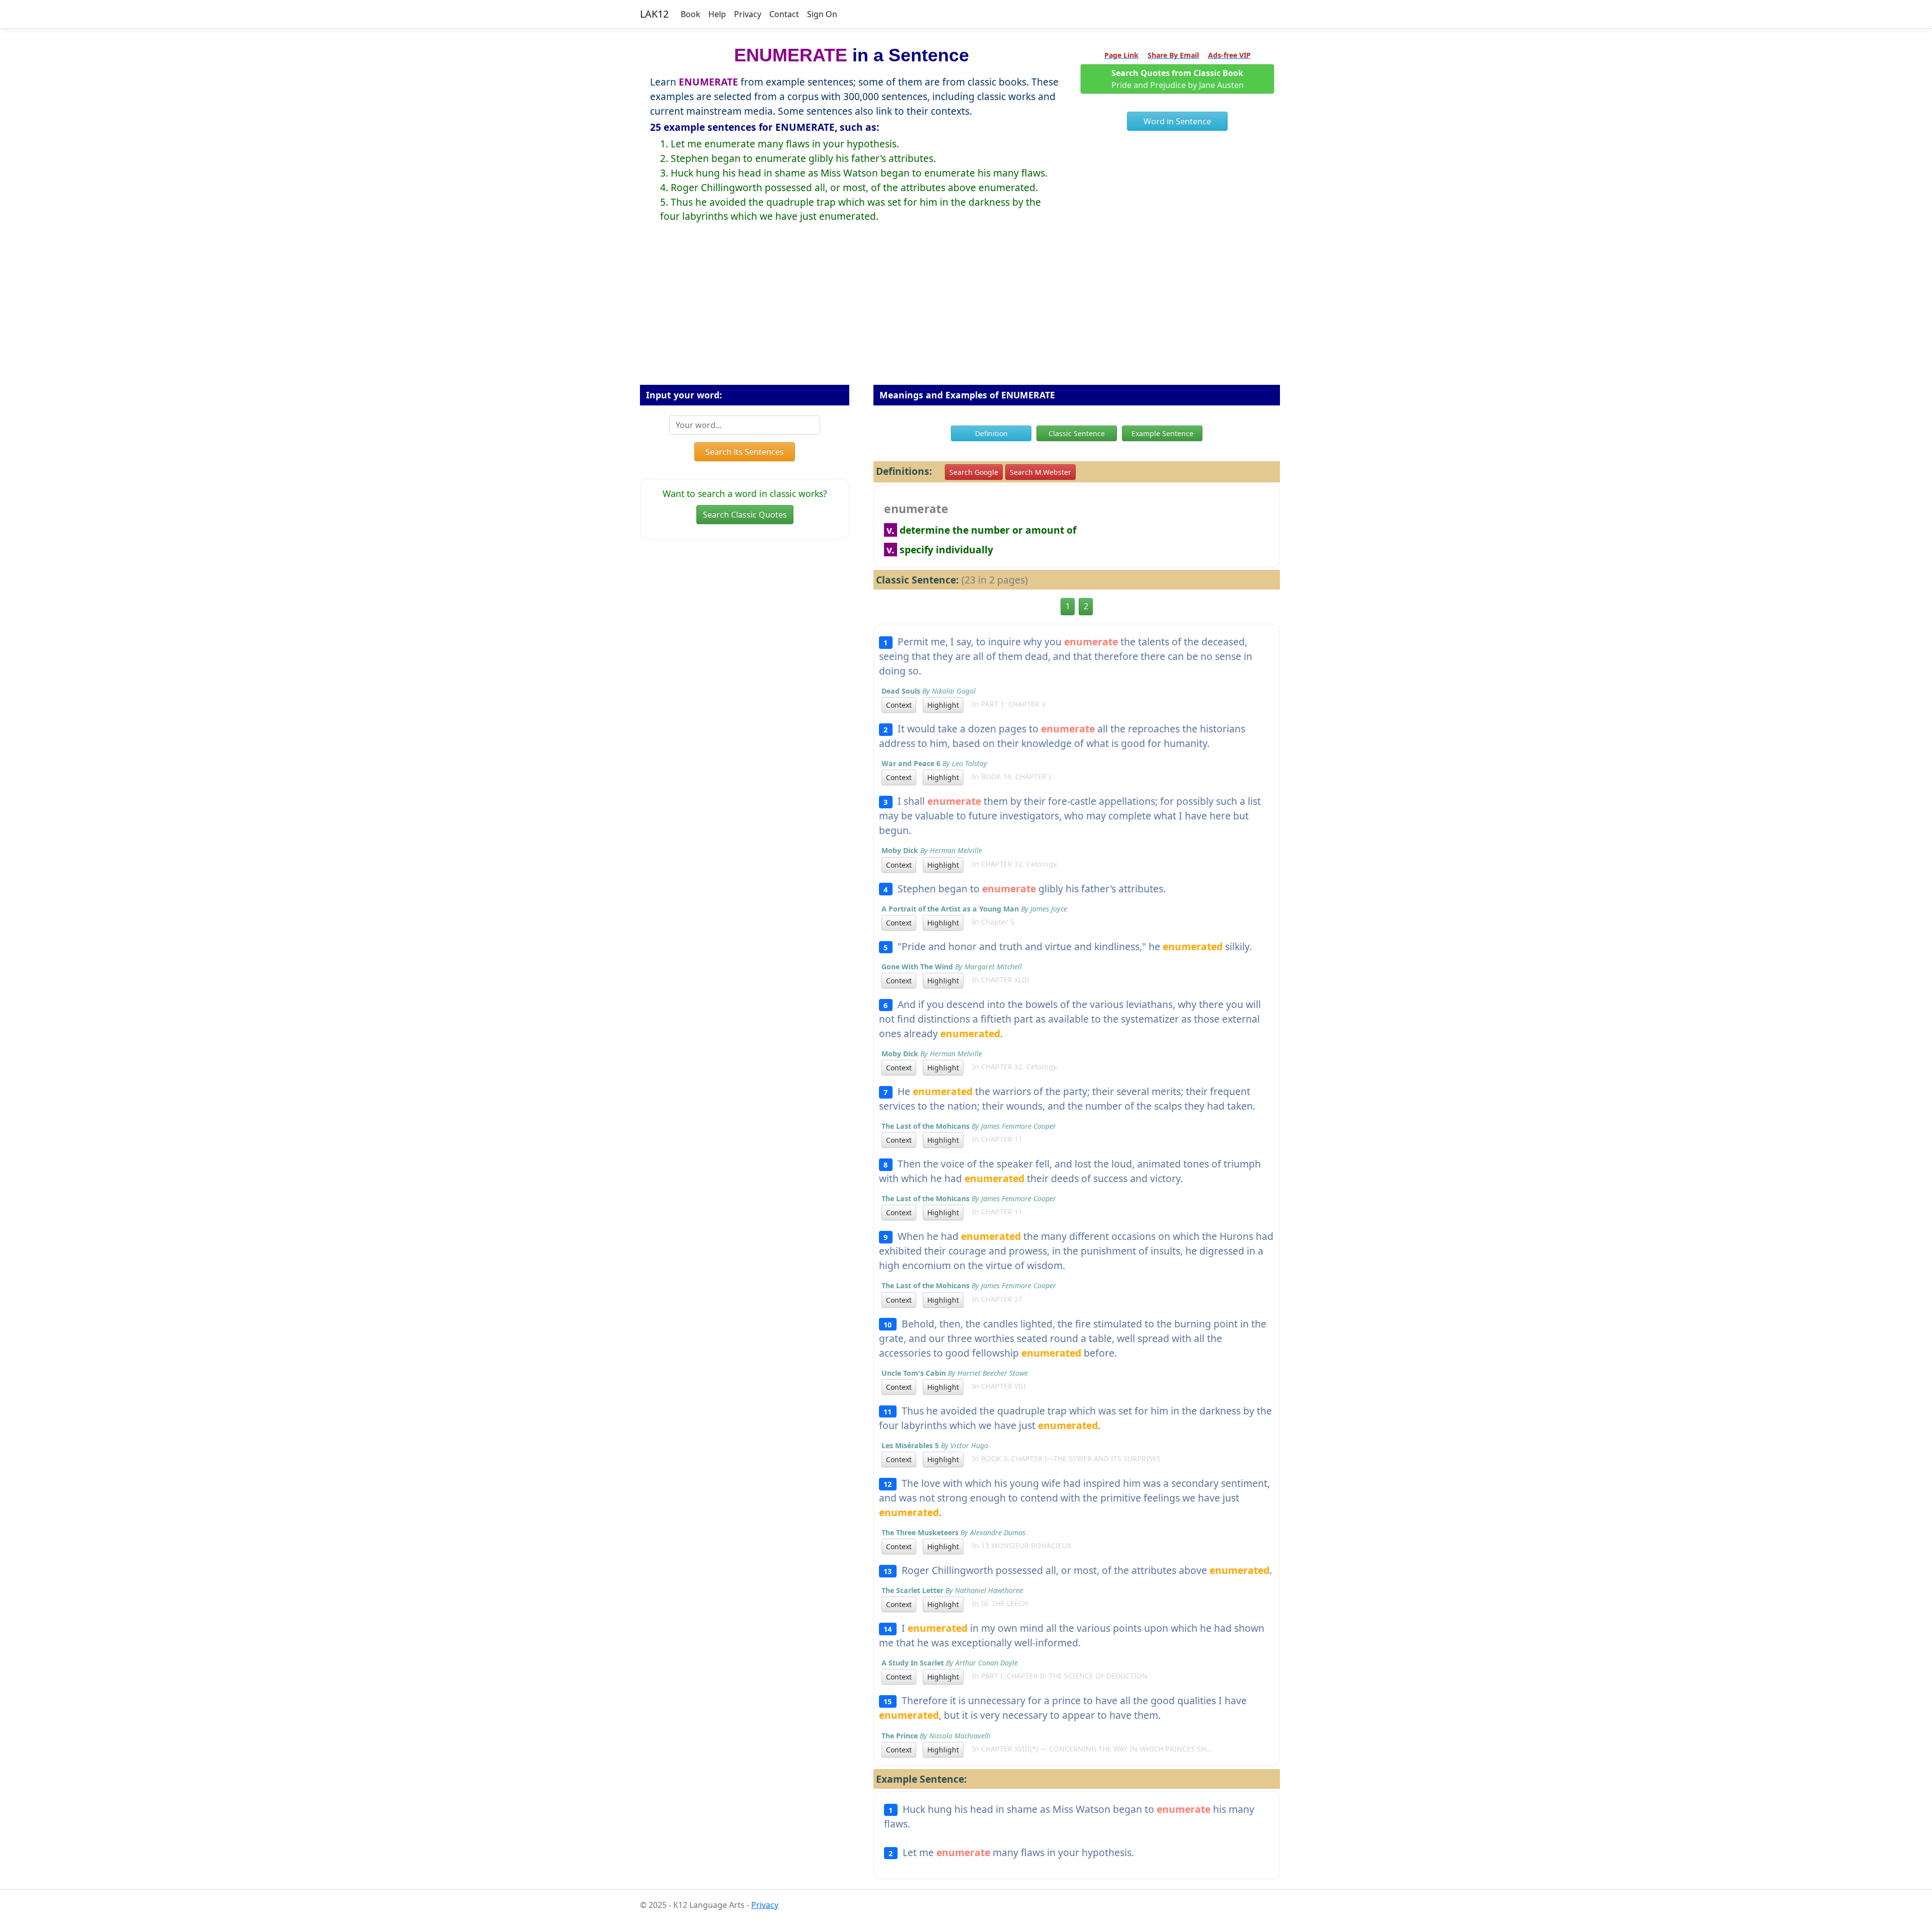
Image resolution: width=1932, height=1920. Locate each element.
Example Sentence (1162, 433)
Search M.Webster (1040, 472)
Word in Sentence (1177, 121)
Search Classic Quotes (745, 515)
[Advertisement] (966, 312)
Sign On (822, 14)
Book (691, 14)
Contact (784, 14)
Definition (991, 433)
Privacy (748, 14)
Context (899, 705)
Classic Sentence (1077, 433)
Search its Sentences (745, 452)
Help (717, 14)
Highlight (943, 705)
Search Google (974, 472)
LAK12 (654, 14)
